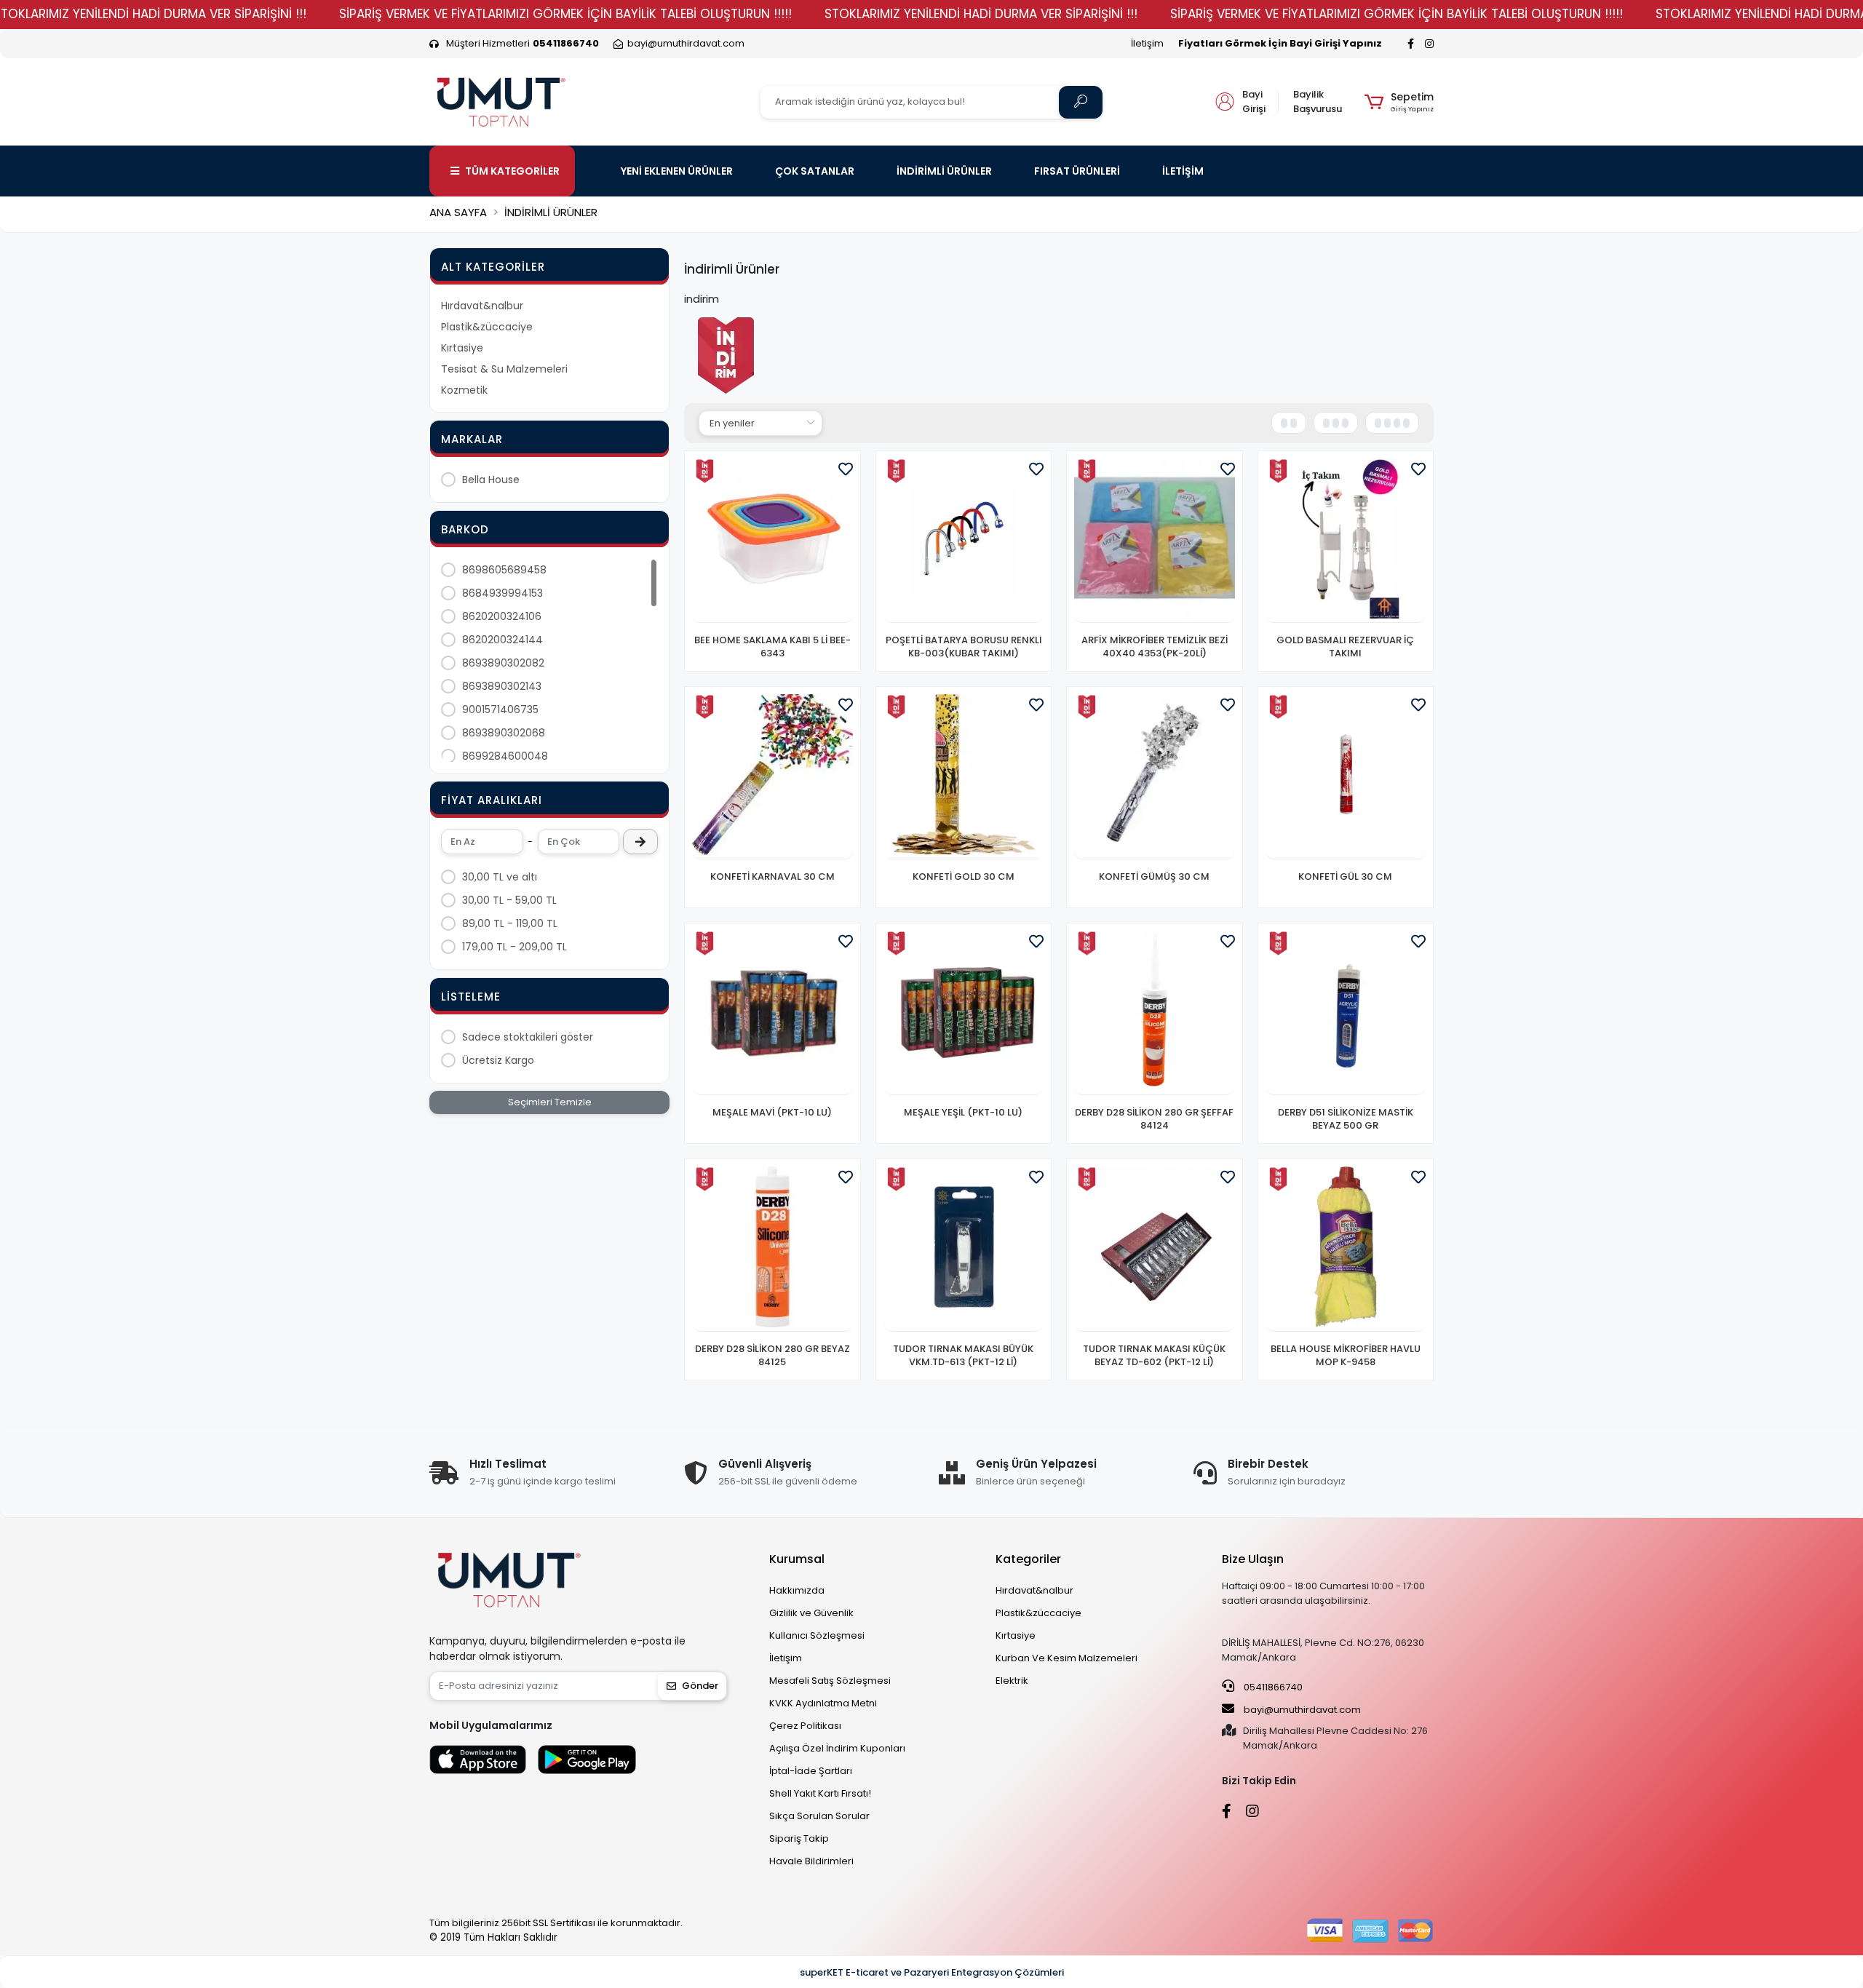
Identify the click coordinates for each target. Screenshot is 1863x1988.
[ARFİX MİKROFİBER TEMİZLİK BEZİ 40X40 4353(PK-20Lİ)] (1155, 541)
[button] (1399, 102)
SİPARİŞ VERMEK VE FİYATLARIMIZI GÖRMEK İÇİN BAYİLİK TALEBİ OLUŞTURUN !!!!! (565, 14)
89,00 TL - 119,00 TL (510, 923)
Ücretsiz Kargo (498, 1060)
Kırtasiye (462, 348)
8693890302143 (502, 686)
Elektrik (1012, 1681)
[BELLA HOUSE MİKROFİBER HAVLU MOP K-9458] (1346, 1249)
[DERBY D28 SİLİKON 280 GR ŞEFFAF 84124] (1155, 1013)
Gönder (700, 1686)
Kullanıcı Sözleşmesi (817, 1635)
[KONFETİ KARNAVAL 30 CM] (772, 777)
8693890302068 (504, 733)
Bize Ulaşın (1253, 1559)
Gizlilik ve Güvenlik (811, 1613)
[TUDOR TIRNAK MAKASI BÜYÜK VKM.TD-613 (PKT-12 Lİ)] (964, 1249)
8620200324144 (503, 640)
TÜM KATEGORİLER (512, 171)
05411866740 (1272, 1687)
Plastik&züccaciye (487, 327)
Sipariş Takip (799, 1838)
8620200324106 (502, 616)
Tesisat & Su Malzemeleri (504, 369)
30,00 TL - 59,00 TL (509, 900)
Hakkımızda (797, 1590)
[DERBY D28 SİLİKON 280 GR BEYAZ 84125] (772, 1249)
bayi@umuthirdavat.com (1301, 1710)
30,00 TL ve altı (500, 877)
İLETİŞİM (1183, 171)
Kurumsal (797, 1559)
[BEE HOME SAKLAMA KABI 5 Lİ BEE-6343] (772, 541)
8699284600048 (505, 756)
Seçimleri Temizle (550, 1102)
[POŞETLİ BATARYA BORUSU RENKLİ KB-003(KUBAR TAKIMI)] (964, 541)
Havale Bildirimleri (811, 1861)
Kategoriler (1028, 1559)
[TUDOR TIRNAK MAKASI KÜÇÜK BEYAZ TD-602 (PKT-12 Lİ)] (1155, 1249)
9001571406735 (500, 709)
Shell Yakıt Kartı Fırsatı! (820, 1793)
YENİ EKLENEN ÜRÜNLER (677, 171)
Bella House (491, 480)
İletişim (1147, 43)
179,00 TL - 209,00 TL (515, 947)
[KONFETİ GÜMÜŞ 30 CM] (1155, 777)
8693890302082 (503, 663)
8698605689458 (504, 570)
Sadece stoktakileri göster (528, 1037)
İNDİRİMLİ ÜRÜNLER (944, 171)
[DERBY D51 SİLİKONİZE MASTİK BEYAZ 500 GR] (1346, 1013)
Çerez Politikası (805, 1726)
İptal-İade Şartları (811, 1771)
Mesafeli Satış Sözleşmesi (830, 1681)
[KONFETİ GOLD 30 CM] (964, 777)
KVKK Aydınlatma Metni (823, 1703)
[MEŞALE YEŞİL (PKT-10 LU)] (964, 1013)
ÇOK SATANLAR (815, 171)
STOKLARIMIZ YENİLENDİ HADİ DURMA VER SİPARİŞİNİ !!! (981, 14)
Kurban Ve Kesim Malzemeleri (1066, 1658)
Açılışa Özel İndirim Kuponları (837, 1748)
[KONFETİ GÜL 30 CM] (1346, 777)
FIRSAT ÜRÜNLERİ (1077, 171)
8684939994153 (503, 593)
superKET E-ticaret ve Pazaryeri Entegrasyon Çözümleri (932, 1972)
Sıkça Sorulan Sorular (819, 1816)
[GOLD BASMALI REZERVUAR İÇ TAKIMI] (1346, 541)
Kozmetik (464, 390)
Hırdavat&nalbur (482, 306)
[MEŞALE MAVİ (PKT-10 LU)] (772, 1013)
